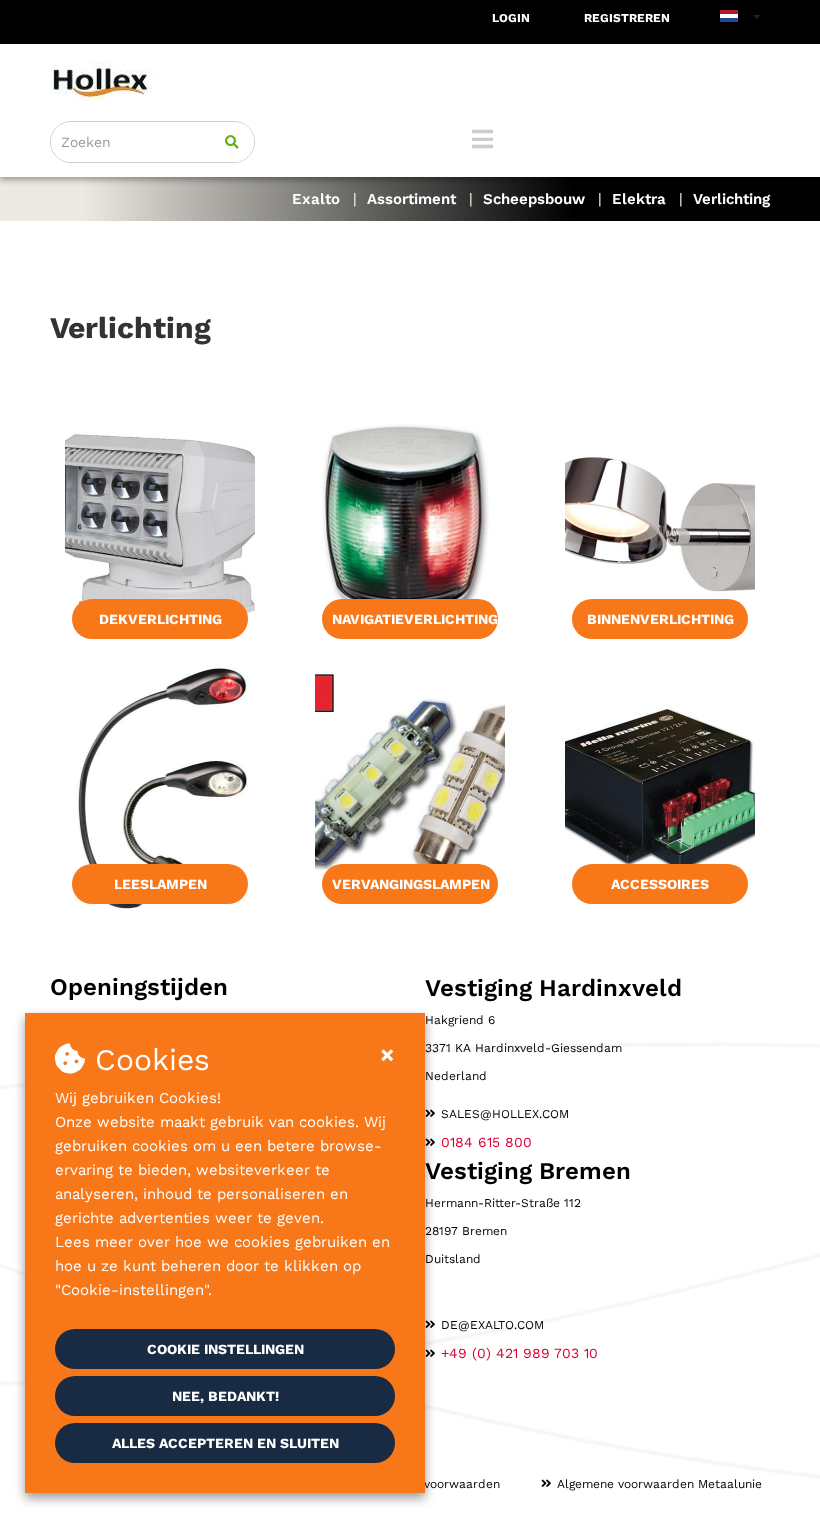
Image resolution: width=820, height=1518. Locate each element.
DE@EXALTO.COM (492, 1325)
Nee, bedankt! (225, 1396)
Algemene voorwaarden (431, 1484)
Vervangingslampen (411, 884)
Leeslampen (160, 884)
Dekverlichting (160, 619)
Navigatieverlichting (415, 619)
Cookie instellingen (225, 1349)
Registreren (627, 18)
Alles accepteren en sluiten (225, 1443)
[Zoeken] (232, 142)
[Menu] (482, 139)
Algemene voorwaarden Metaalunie (659, 1484)
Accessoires (660, 884)
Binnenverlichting (660, 619)
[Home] (410, 81)
